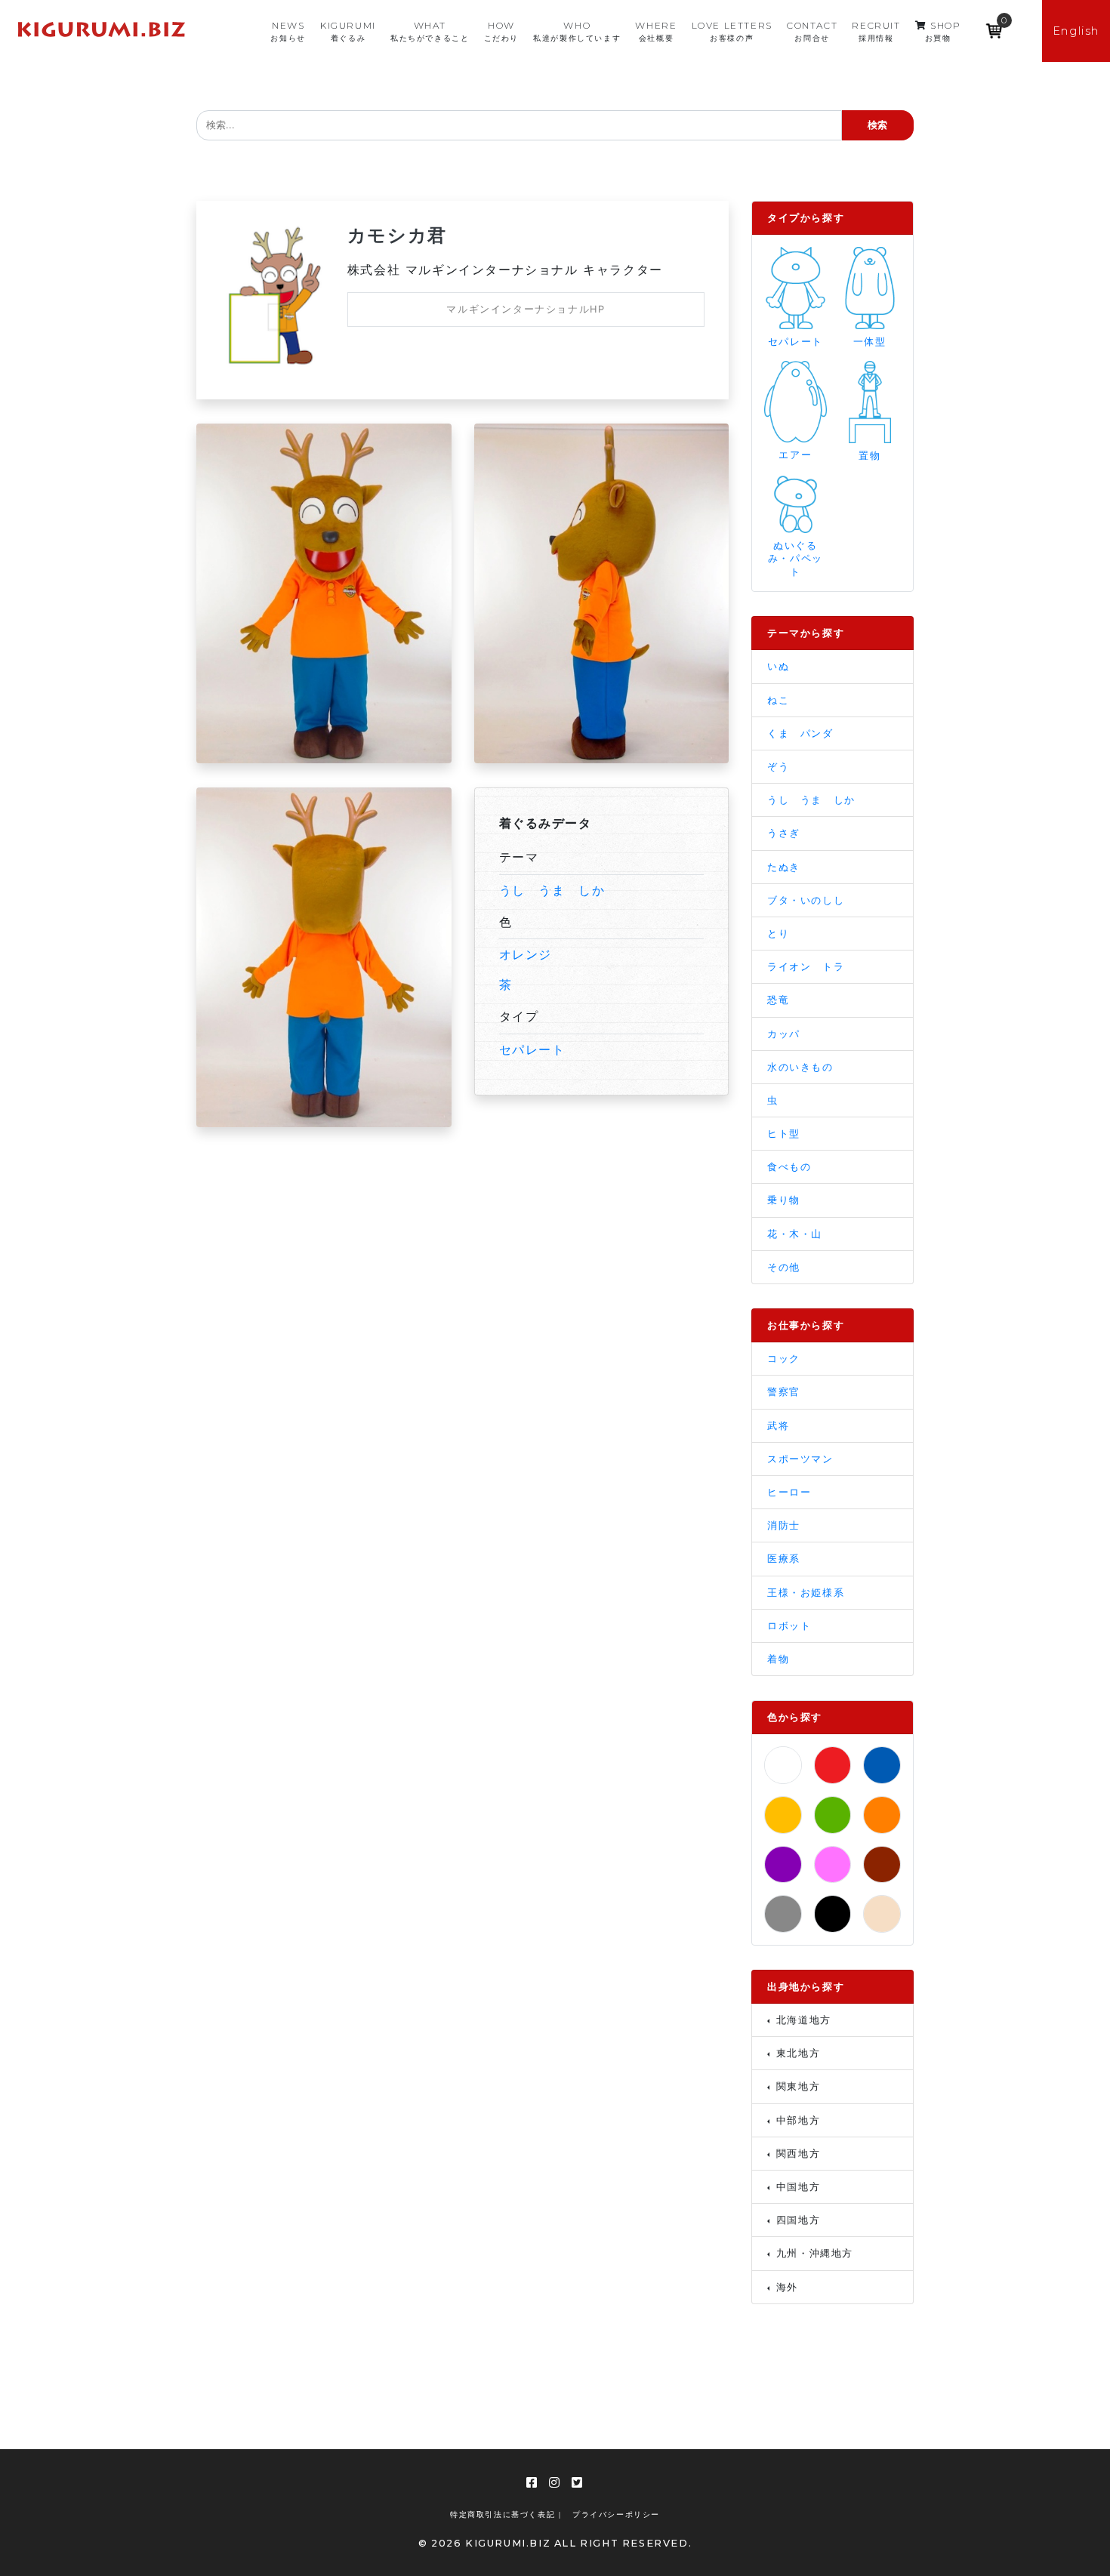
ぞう (778, 767)
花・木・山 (795, 1234)
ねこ (778, 700)
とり (778, 934)
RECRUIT (876, 31)
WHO (577, 31)
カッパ (784, 1034)
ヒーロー (789, 1492)
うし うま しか (552, 890)
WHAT (430, 31)
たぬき (784, 867)
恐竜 (778, 1000)
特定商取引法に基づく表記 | (506, 2514)
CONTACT (812, 31)
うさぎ (784, 833)
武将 (778, 1426)
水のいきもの (800, 1067)
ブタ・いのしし (806, 900)
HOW (501, 31)
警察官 (784, 1392)
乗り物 (784, 1200)
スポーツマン (800, 1459)
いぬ (778, 666)
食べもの (789, 1167)
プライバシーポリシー (616, 2514)
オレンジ (526, 954)
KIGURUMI (348, 31)
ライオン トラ (806, 967)
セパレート (532, 1049)
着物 (778, 1659)
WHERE (656, 31)
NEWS (288, 31)
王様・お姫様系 (806, 1593)
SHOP (943, 31)
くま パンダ (800, 733)
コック (784, 1359)
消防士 (784, 1525)
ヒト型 (784, 1134)
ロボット (789, 1626)
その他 (784, 1267)
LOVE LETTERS (732, 31)
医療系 (784, 1559)
